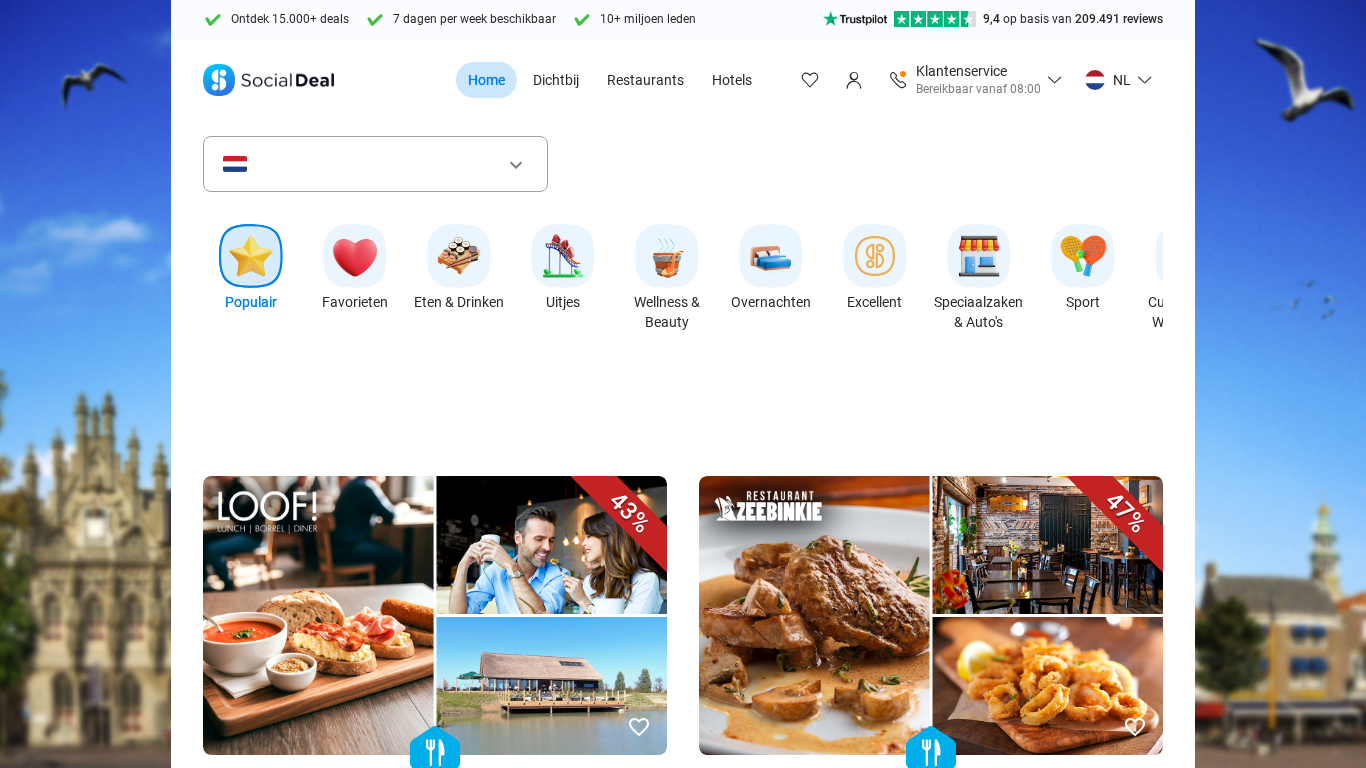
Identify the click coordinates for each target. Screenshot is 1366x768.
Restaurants (645, 80)
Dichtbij (556, 80)
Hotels (732, 80)
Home (486, 80)
